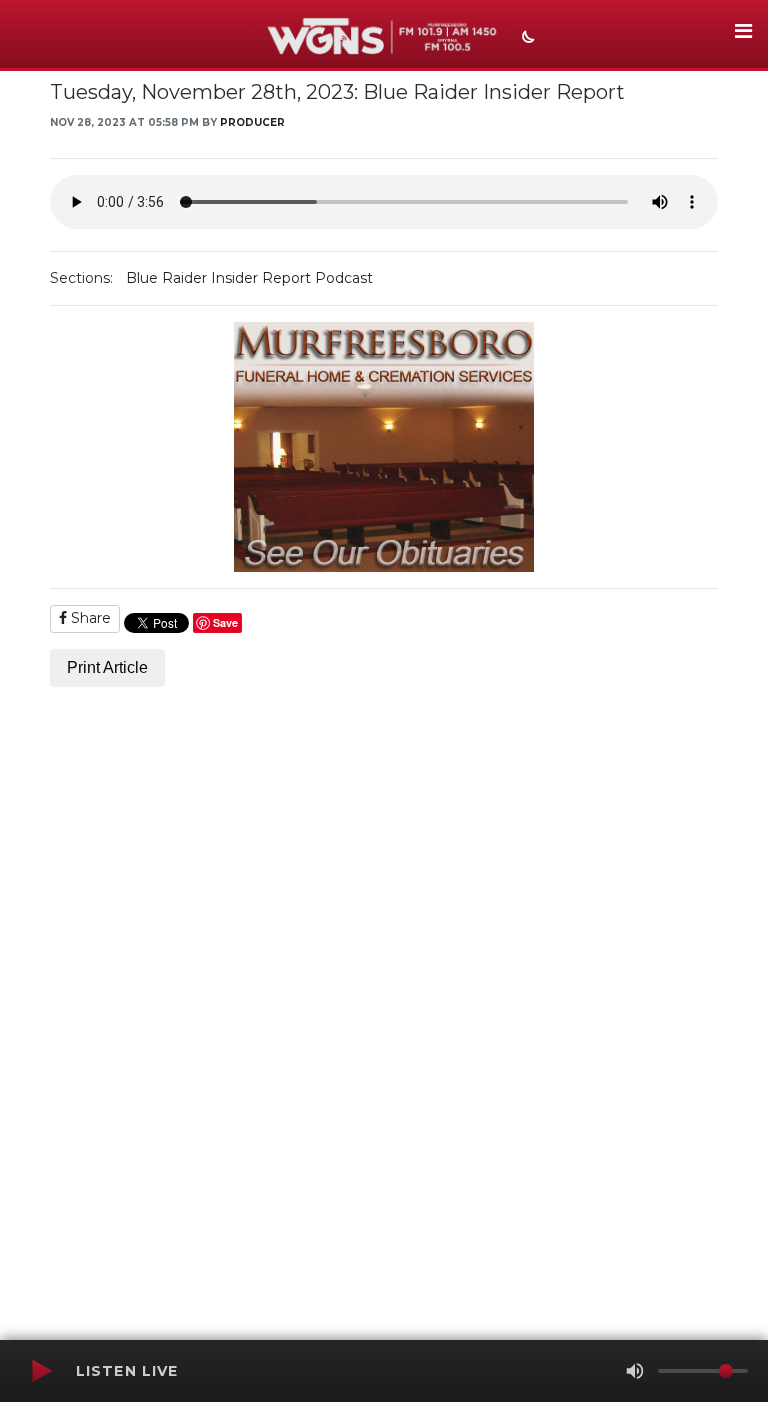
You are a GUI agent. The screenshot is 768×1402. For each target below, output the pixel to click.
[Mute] (635, 1371)
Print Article (107, 667)
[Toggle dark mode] (526, 39)
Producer (252, 122)
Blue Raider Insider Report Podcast (249, 278)
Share (89, 618)
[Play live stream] (41, 1371)
